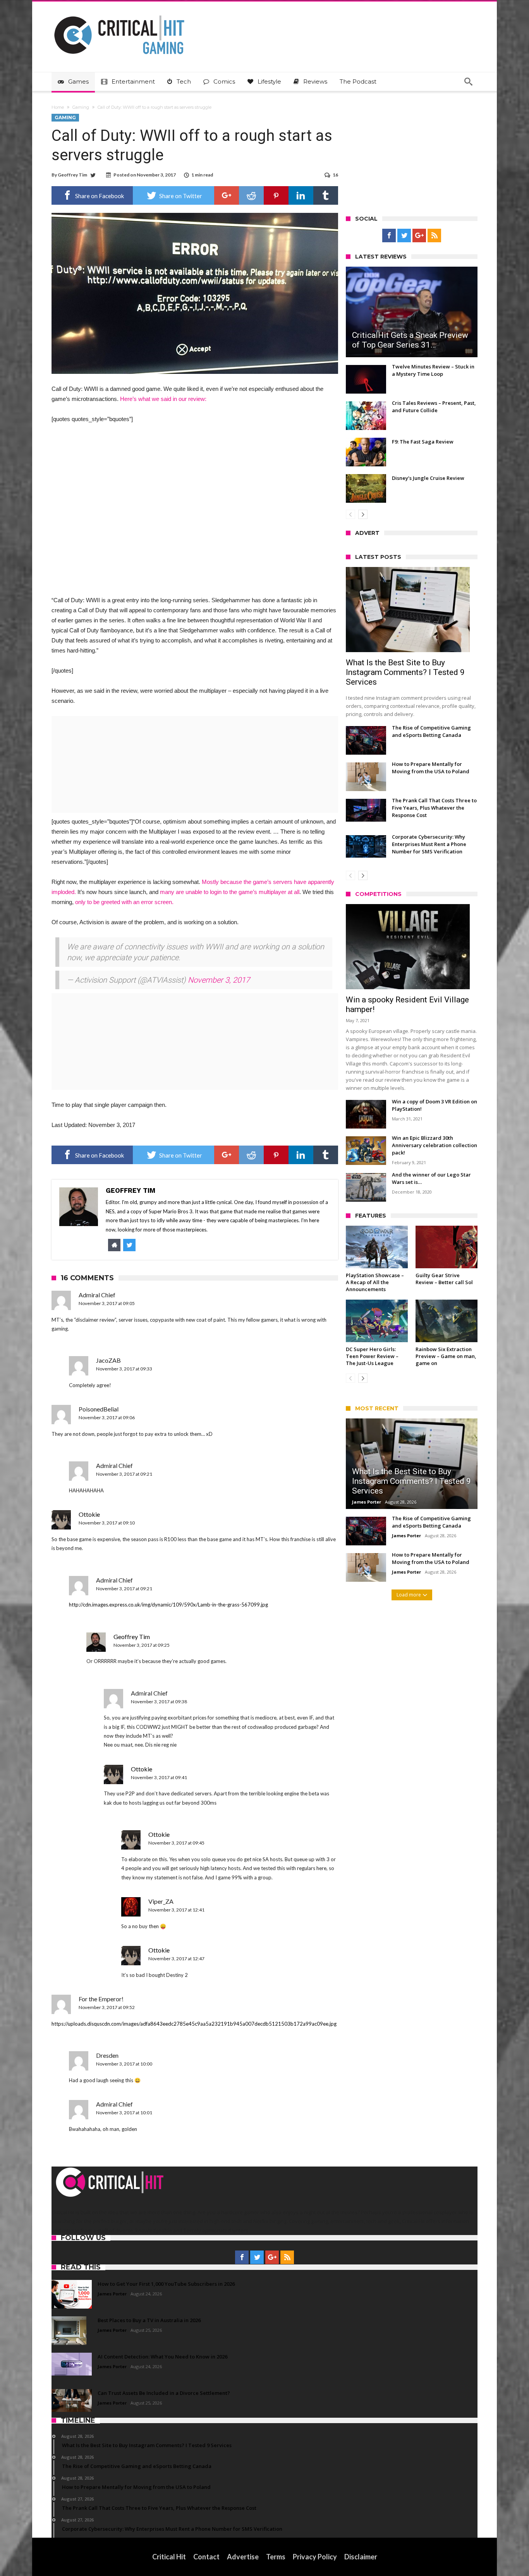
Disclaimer (361, 2557)
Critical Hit (169, 2557)
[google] (227, 195)
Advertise (243, 2557)
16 (335, 175)
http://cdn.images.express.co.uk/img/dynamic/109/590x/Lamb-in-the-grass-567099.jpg (168, 1605)
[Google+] (419, 236)
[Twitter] (404, 236)
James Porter (367, 1502)
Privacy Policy (315, 2557)
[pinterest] (276, 195)
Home (58, 107)
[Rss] (434, 236)
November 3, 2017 (219, 980)
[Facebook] (389, 236)
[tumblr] (326, 195)
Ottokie (89, 1514)
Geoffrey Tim (72, 175)
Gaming (81, 107)
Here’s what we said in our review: (163, 399)
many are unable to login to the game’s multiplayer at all (230, 892)
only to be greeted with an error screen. (124, 902)
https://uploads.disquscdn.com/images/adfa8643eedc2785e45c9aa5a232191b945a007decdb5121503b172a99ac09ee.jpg (194, 2024)
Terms (276, 2557)
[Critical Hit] (119, 13)
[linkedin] (301, 195)
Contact (206, 2557)
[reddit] (251, 195)
